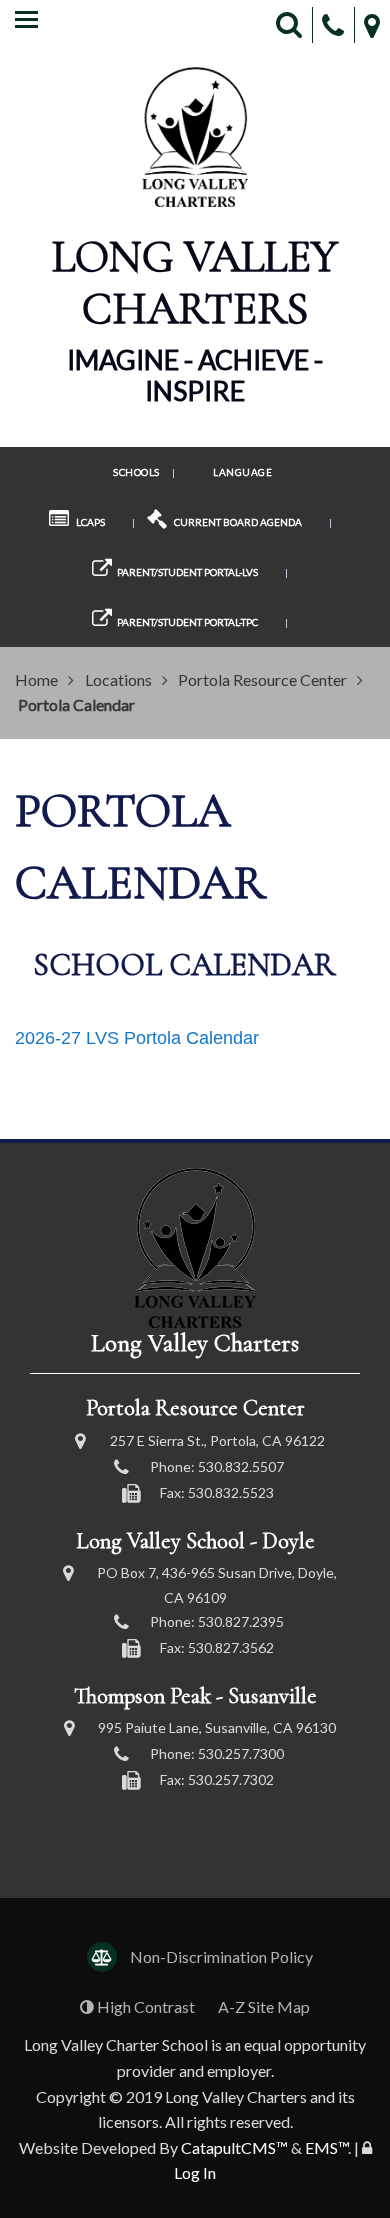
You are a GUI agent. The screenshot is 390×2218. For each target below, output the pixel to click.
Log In (195, 2172)
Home (36, 679)
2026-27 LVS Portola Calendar (137, 1038)
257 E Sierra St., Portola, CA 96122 (217, 1440)
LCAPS (89, 522)
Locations (118, 679)
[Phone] (333, 25)
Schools (136, 472)
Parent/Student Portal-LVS (187, 572)
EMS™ (326, 2147)
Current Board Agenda (237, 522)
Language (242, 472)
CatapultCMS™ (234, 2147)
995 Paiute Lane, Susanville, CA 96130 (217, 1727)
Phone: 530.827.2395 (217, 1621)
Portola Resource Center (262, 679)
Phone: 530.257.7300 (217, 1753)
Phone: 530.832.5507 (217, 1466)
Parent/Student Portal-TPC (187, 622)
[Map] (372, 25)
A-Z (264, 2006)
